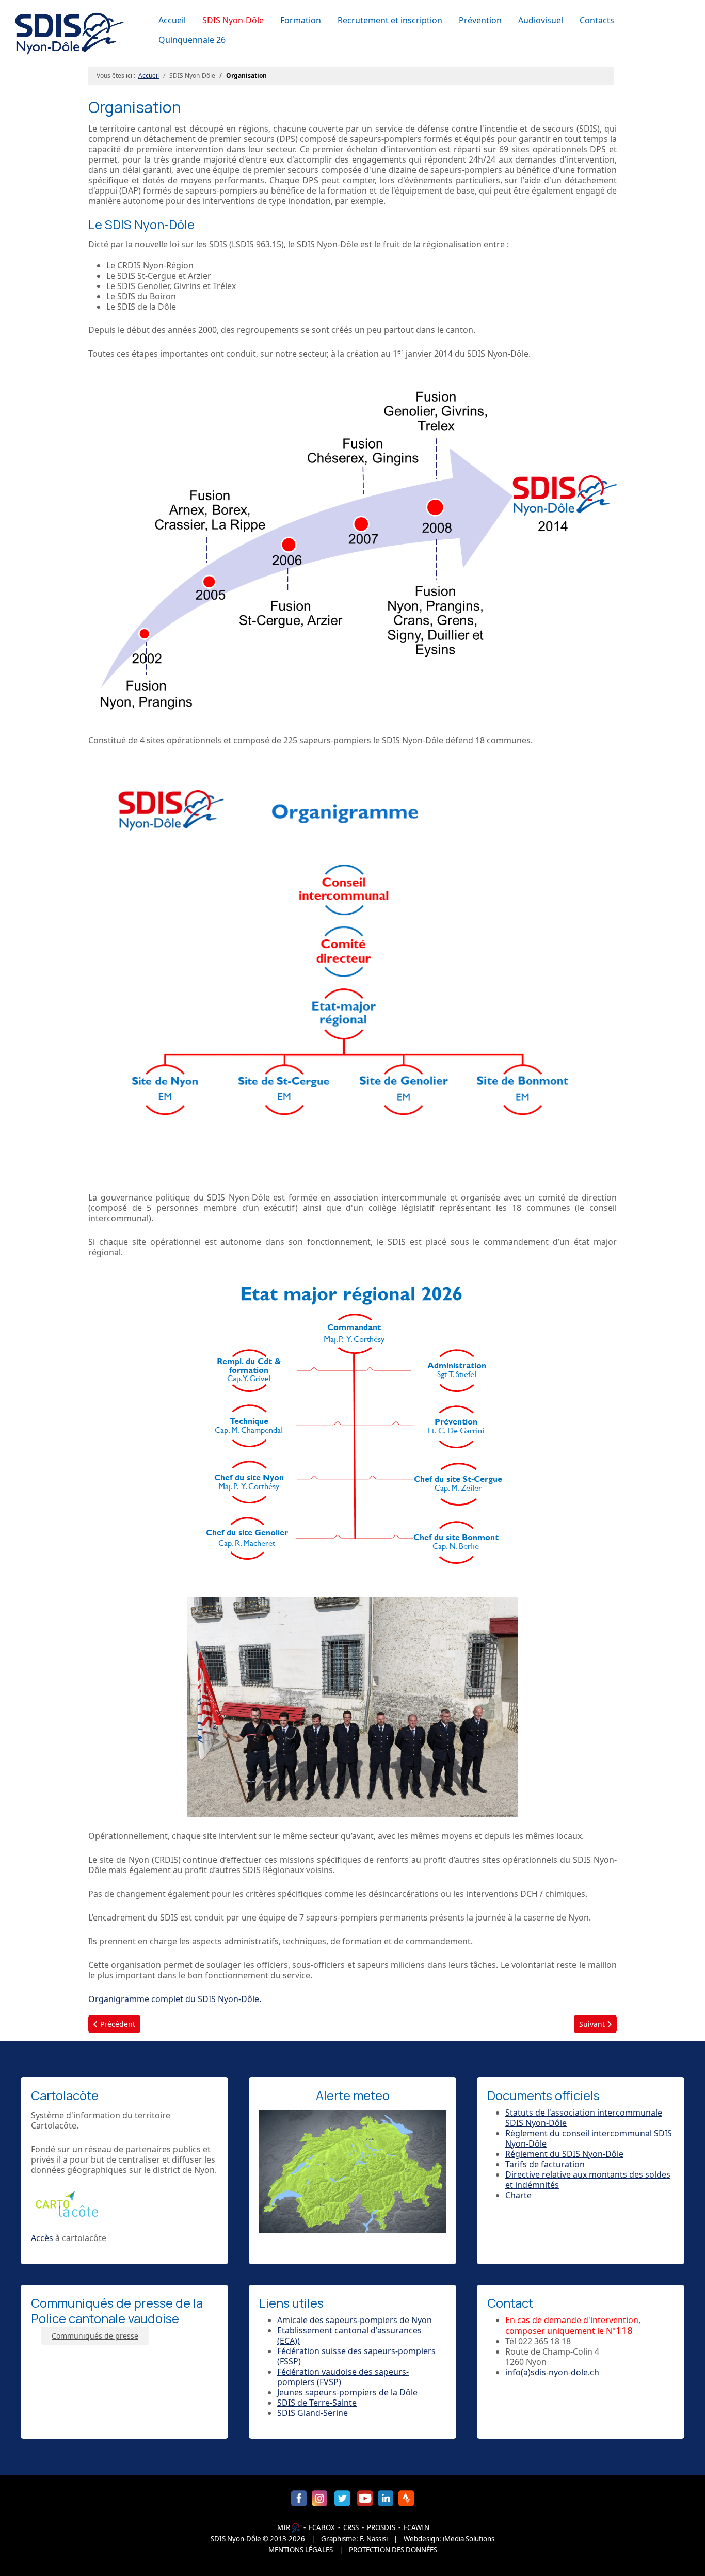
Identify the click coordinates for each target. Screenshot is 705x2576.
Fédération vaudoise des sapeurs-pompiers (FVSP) (343, 2377)
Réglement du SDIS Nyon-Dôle (564, 2154)
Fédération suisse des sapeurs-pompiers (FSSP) (356, 2356)
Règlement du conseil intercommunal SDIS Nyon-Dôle (589, 2138)
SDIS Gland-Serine (313, 2413)
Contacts (597, 20)
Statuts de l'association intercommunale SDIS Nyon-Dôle (584, 2118)
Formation (301, 20)
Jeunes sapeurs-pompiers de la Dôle (347, 2392)
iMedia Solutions (469, 2539)
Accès (43, 2238)
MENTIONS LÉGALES (301, 2550)
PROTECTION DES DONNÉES (393, 2550)
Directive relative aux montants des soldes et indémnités (588, 2180)
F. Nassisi (374, 2539)
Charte (518, 2195)
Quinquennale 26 (192, 40)
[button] (235, 20)
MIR (284, 2527)
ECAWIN (416, 2527)
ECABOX (322, 2527)
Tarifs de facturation (545, 2164)
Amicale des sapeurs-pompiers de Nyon (355, 2320)
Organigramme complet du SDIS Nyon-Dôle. (175, 1999)
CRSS (351, 2527)
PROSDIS (381, 2527)
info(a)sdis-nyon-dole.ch (552, 2372)
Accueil (172, 20)
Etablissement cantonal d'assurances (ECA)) (349, 2335)
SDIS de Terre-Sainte (317, 2403)
